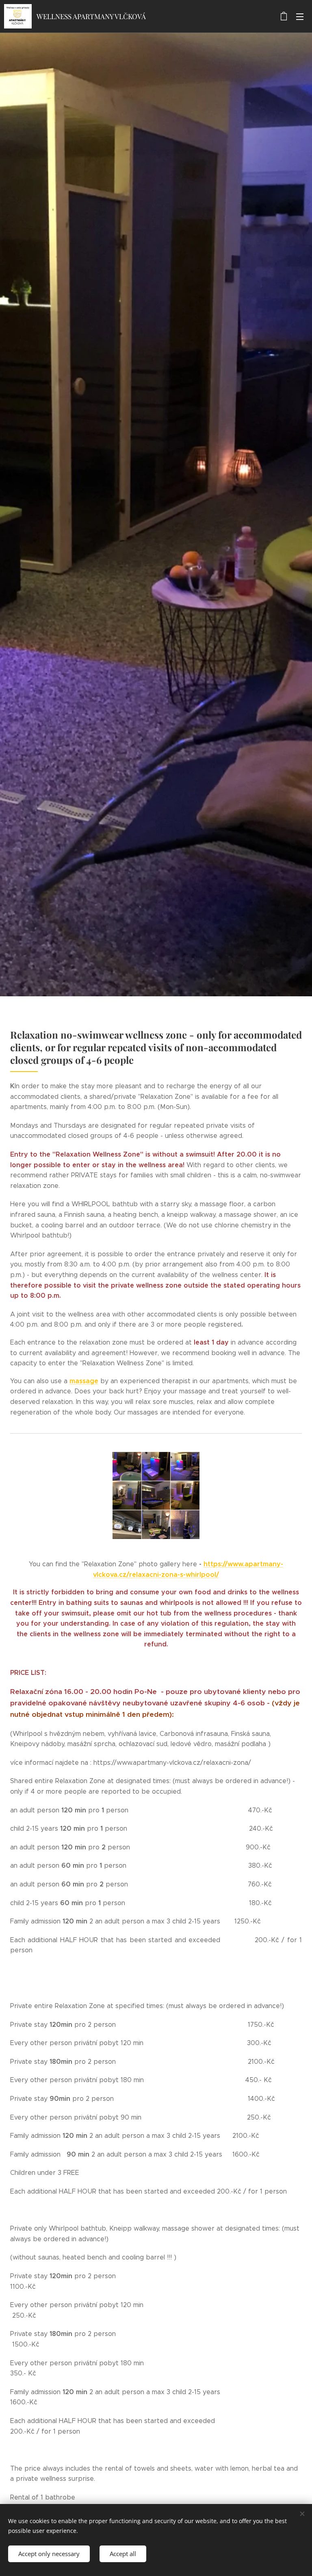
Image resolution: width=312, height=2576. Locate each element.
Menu (300, 16)
